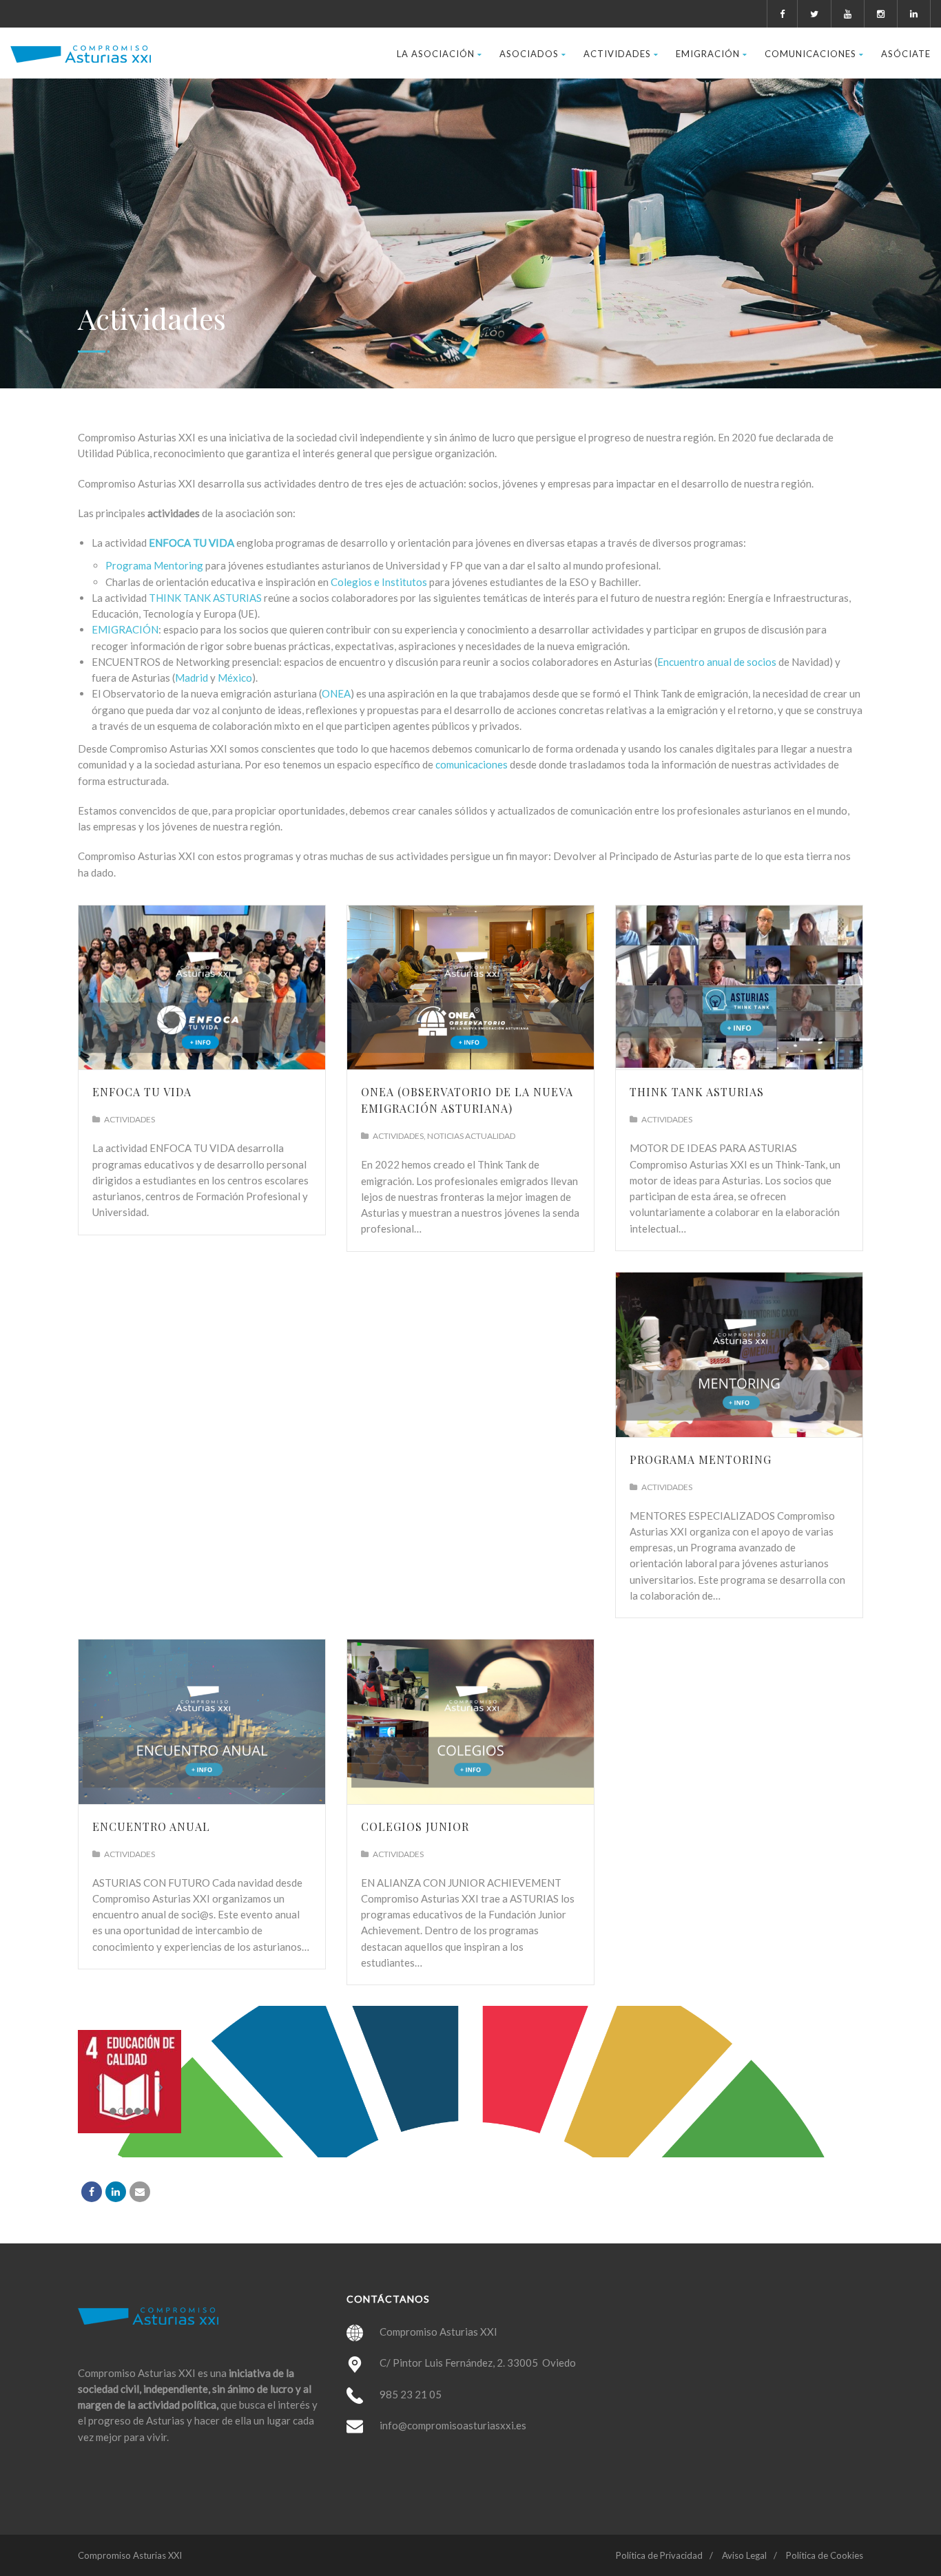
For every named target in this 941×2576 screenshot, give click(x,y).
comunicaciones (472, 764)
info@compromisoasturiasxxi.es (453, 2425)
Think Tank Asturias (697, 1092)
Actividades (617, 54)
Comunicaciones (810, 54)
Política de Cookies (825, 2555)
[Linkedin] (116, 2192)
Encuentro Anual (151, 1826)
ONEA (336, 693)
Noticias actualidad (471, 1136)
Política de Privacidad (659, 2555)
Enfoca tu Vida (142, 1092)
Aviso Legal (744, 2555)
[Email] (140, 2192)
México (235, 678)
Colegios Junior (415, 1826)
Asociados (529, 54)
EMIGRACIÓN (125, 629)
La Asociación (436, 54)
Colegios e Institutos (379, 582)
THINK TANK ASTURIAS (205, 598)
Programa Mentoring (154, 565)
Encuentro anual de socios (717, 662)
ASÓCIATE (906, 54)
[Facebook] (92, 2192)
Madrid (192, 678)
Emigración (708, 54)
